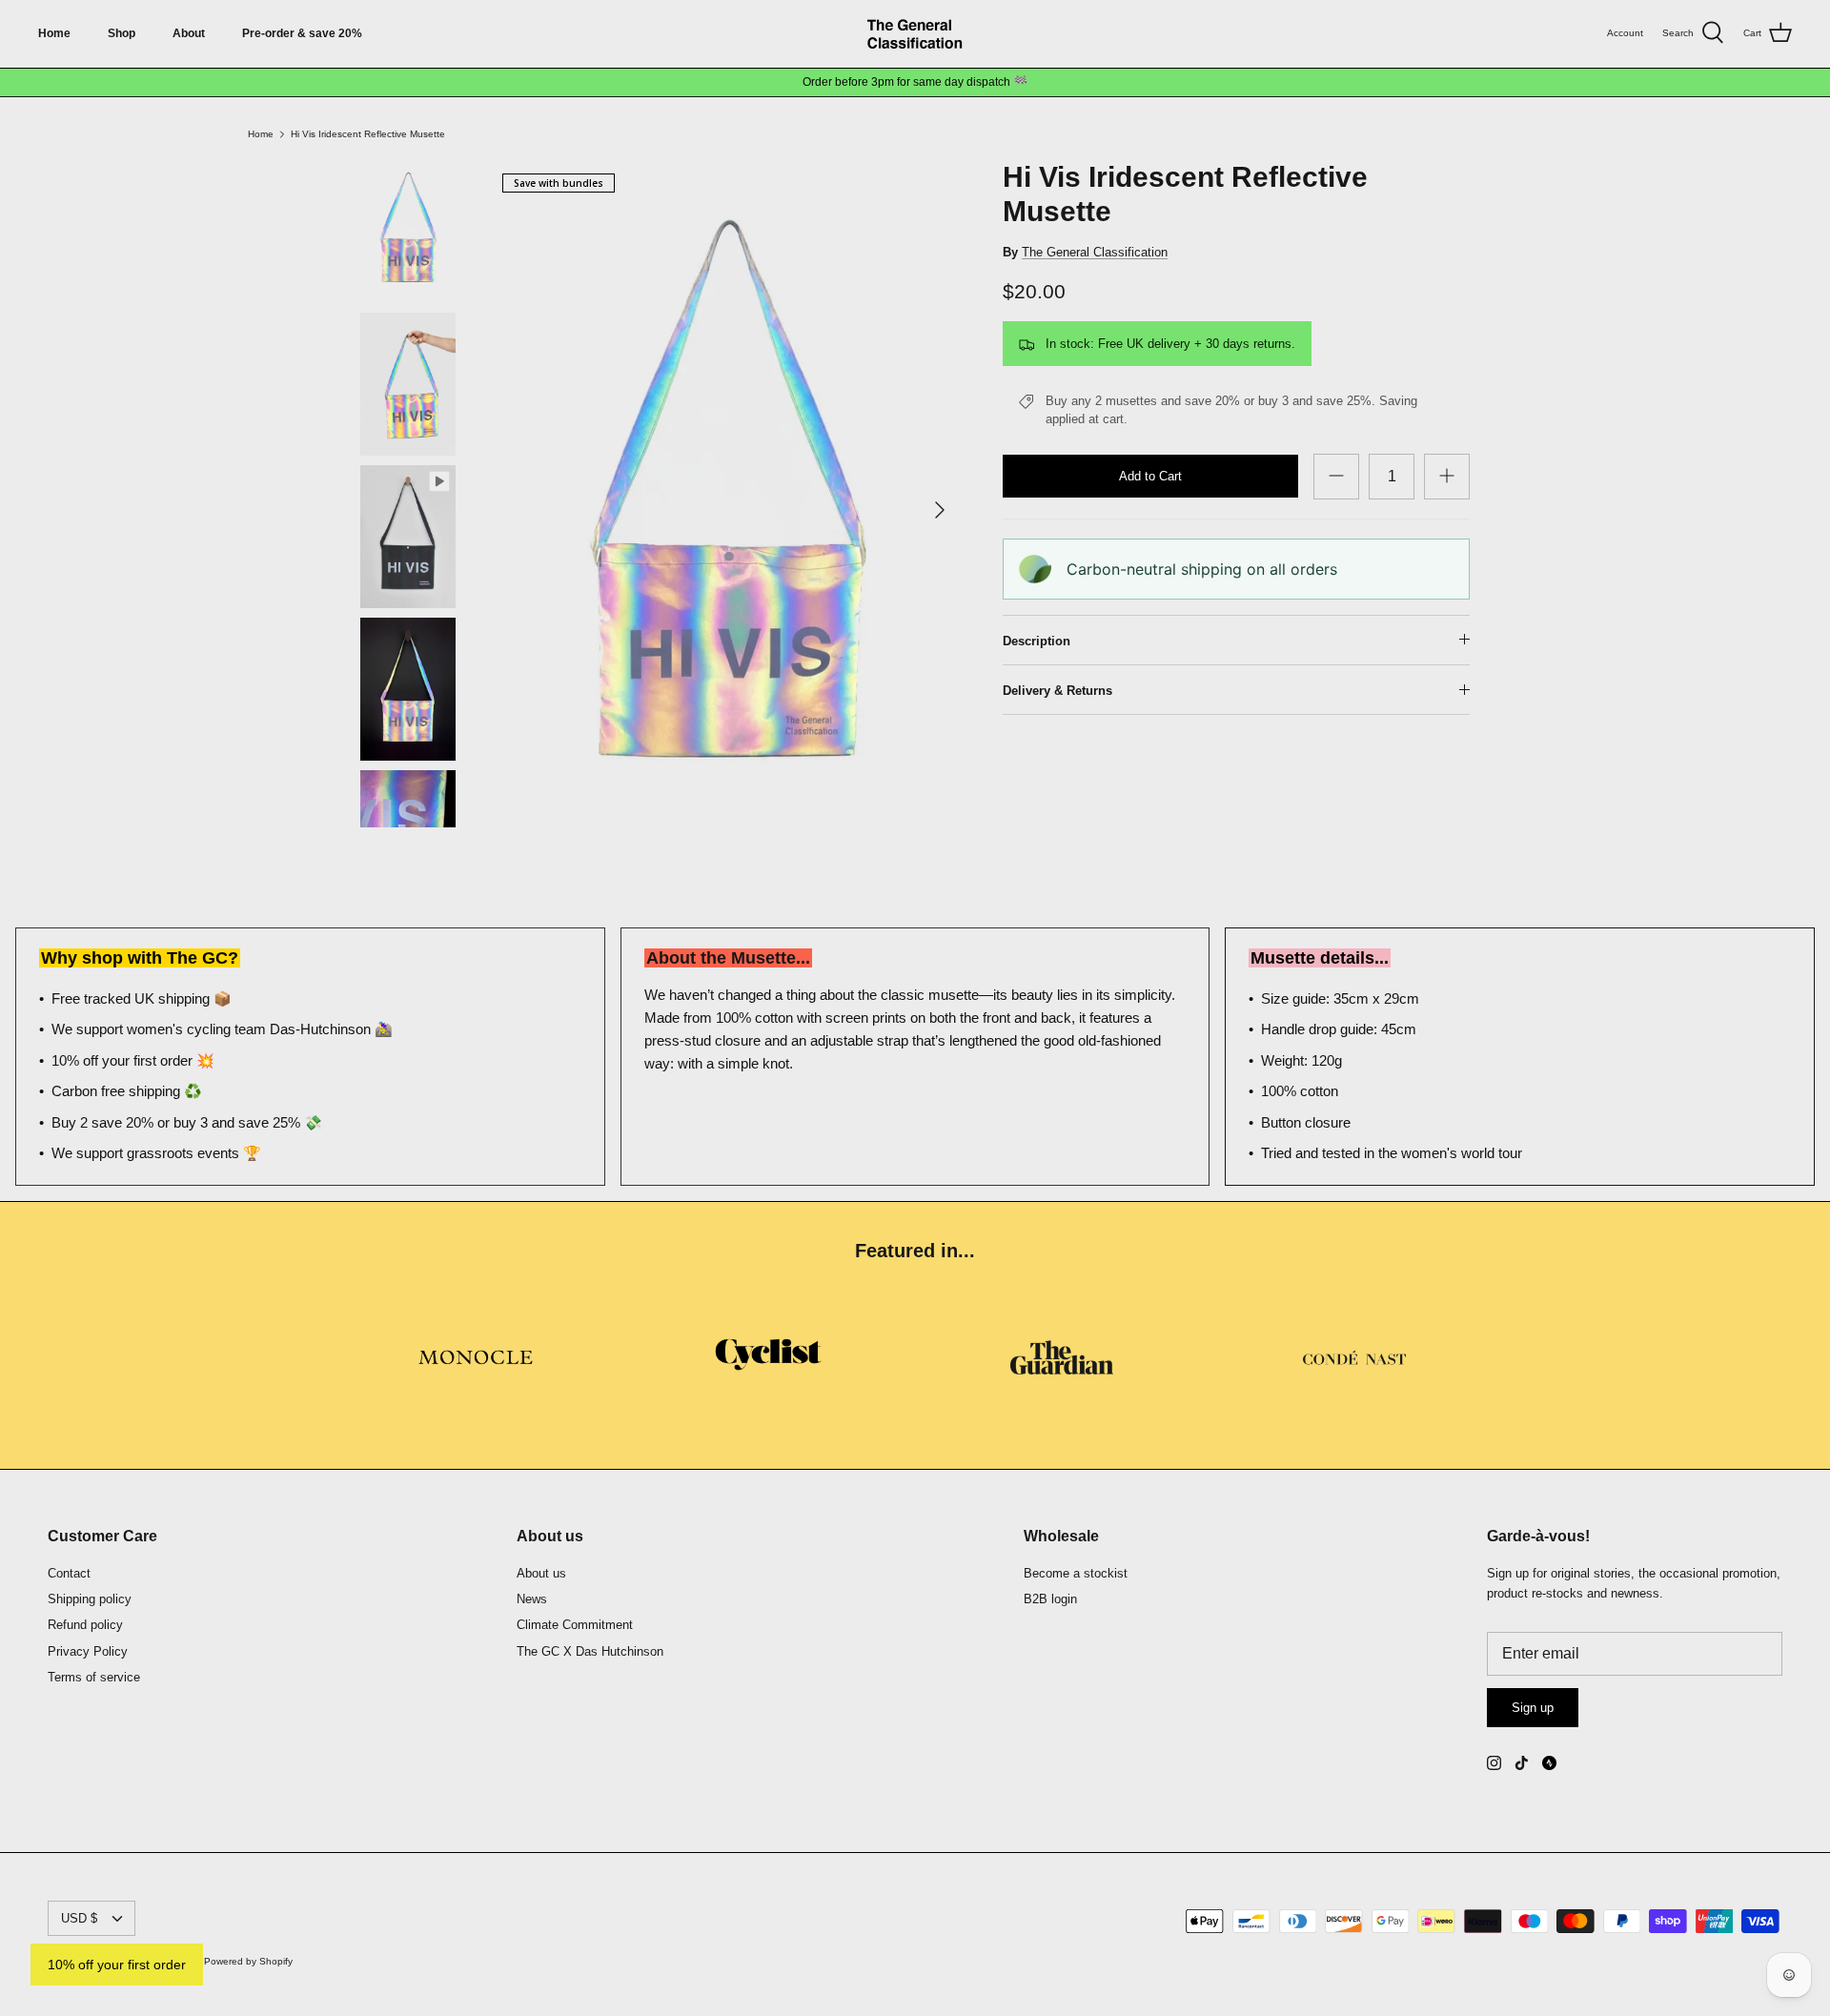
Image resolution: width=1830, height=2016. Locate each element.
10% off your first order (117, 1965)
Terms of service (94, 1677)
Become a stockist (1076, 1573)
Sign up (1533, 1708)
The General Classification (1095, 252)
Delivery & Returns (1057, 691)
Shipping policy (90, 1599)
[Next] (940, 510)
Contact (69, 1573)
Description (1037, 641)
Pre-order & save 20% (302, 33)
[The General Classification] (915, 34)
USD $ (79, 1918)
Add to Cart (1150, 476)
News (532, 1599)
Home (54, 33)
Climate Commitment (575, 1625)
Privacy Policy (88, 1651)
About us (541, 1573)
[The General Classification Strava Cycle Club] (1549, 1763)
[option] (727, 510)
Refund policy (85, 1625)
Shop (122, 33)
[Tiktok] (1522, 1763)
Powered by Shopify (248, 1961)
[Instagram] (1494, 1763)
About (189, 33)
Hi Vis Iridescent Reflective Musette (368, 134)
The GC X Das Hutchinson (590, 1651)
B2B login (1050, 1599)
